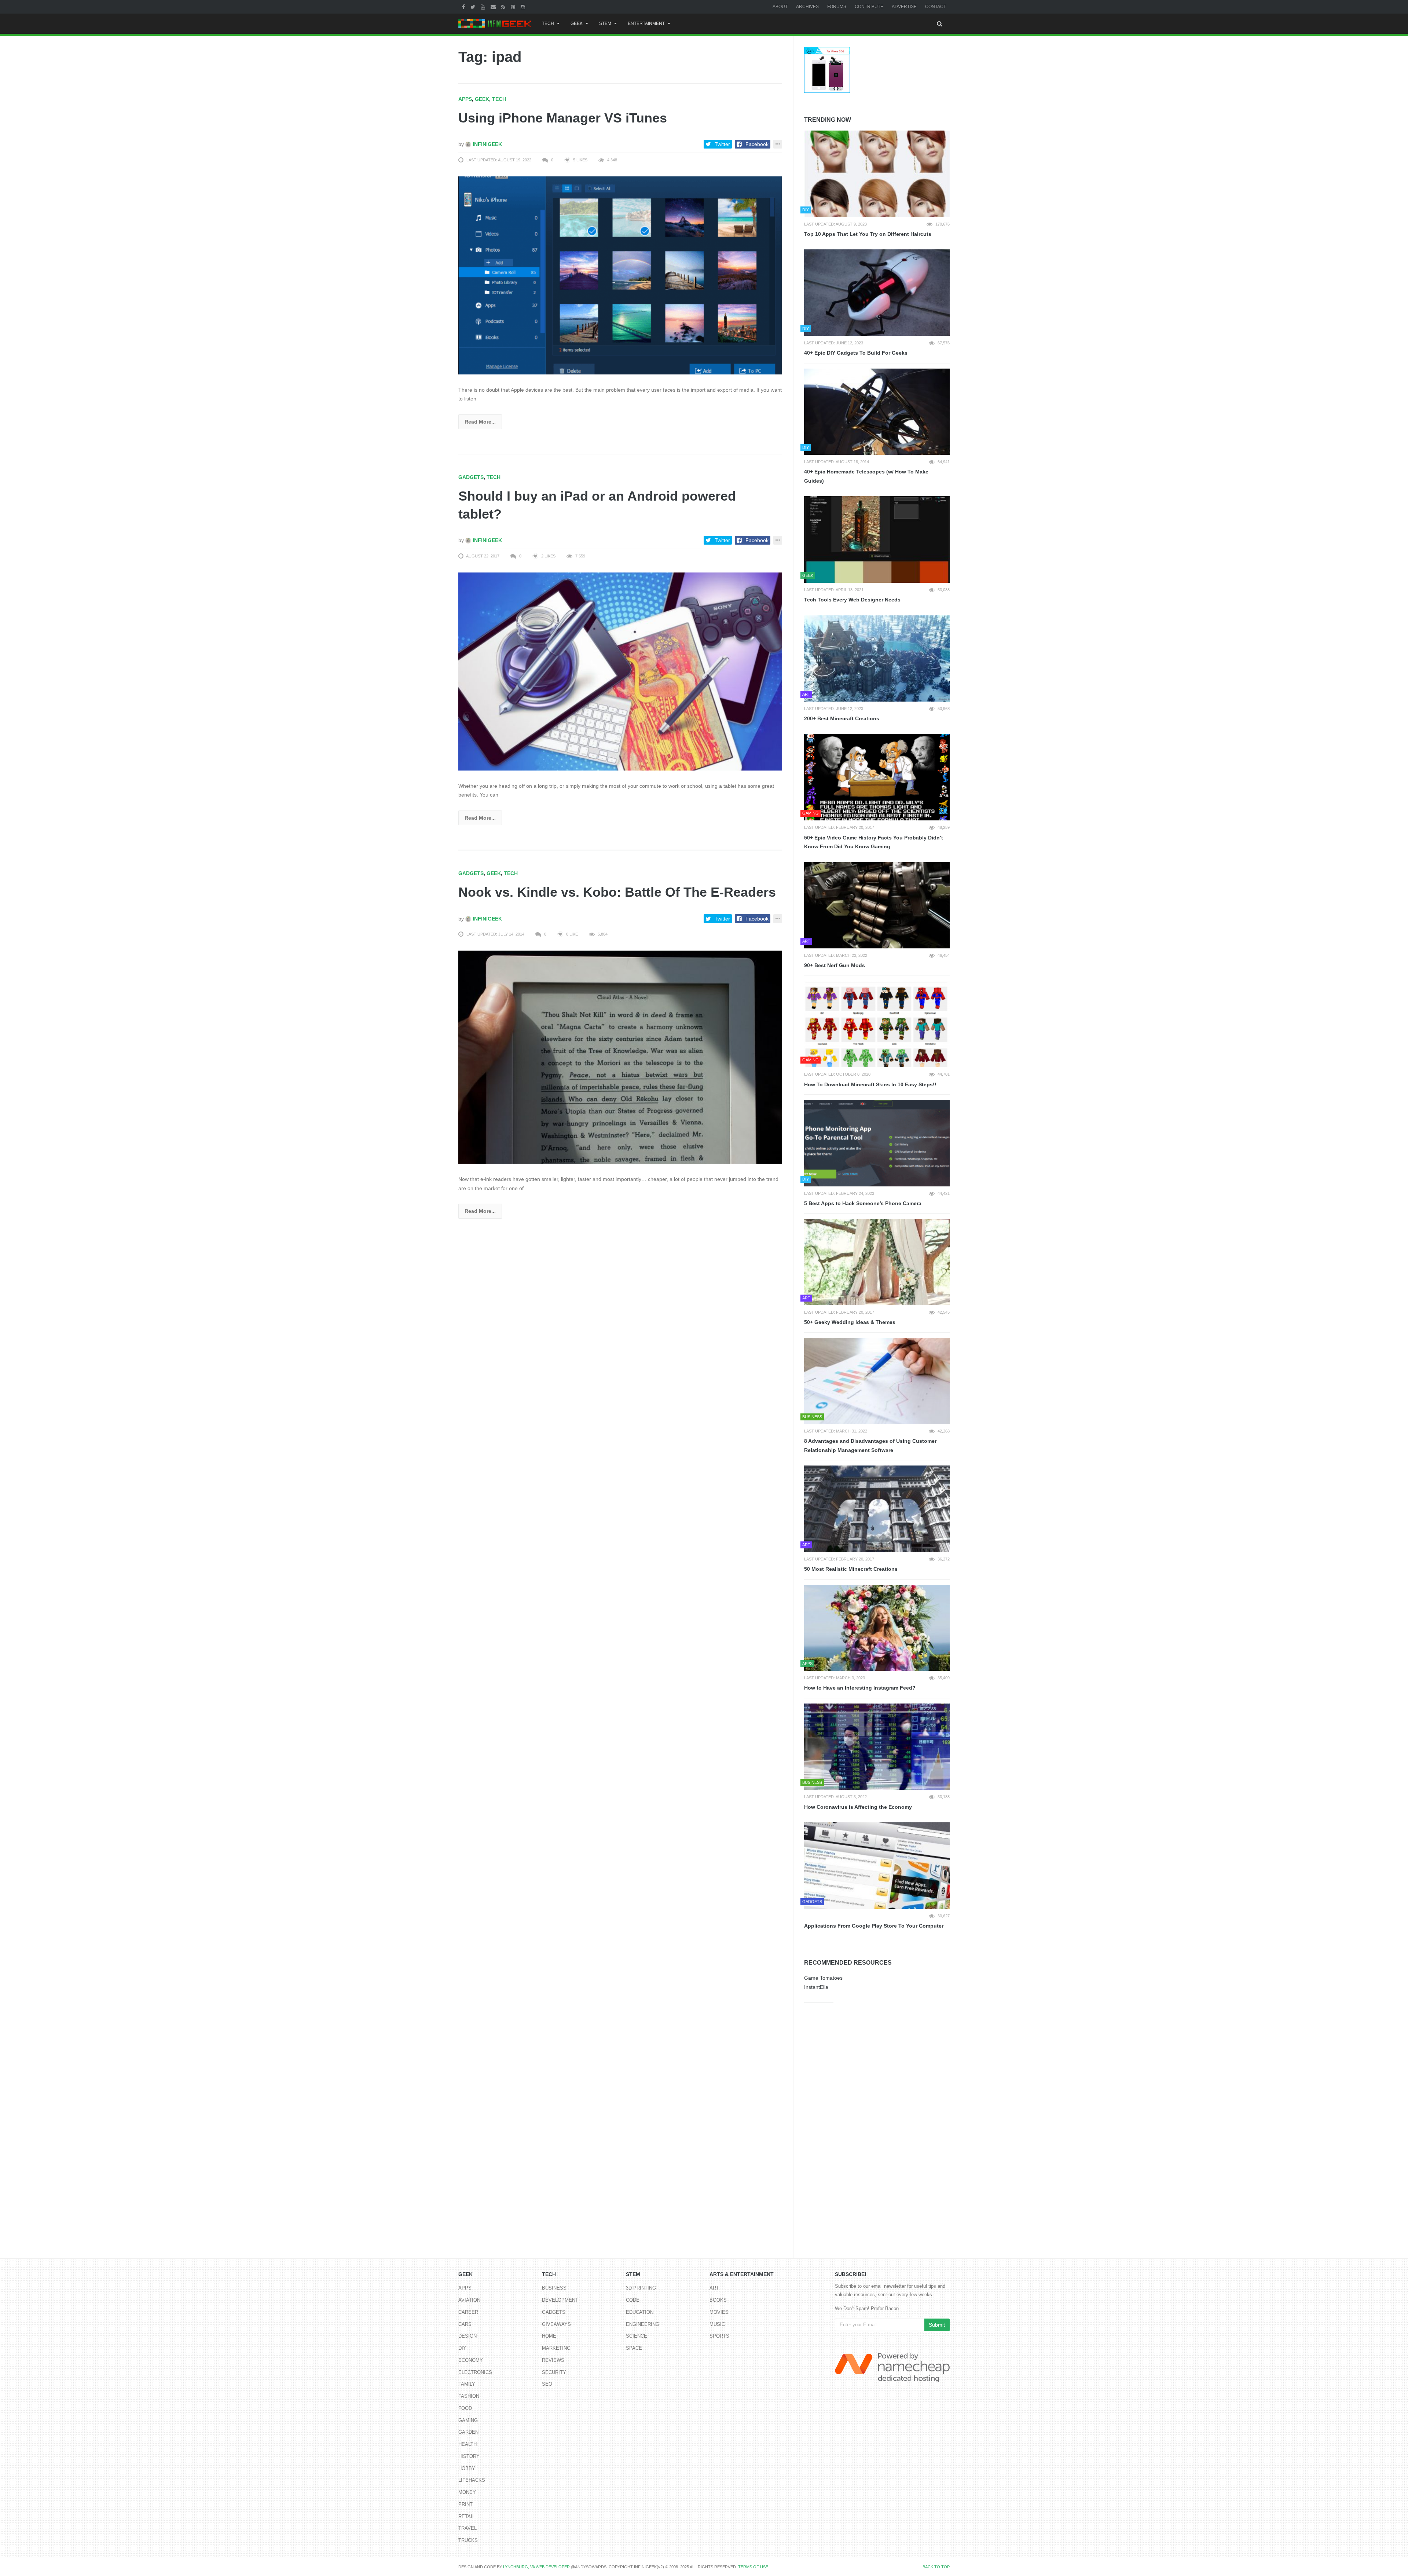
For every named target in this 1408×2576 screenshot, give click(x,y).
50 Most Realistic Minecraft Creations (851, 1569)
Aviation (469, 2300)
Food (465, 2408)
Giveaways (556, 2324)
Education (640, 2312)
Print (465, 2504)
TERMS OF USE (753, 2567)
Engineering (643, 2324)
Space (634, 2348)
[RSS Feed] (504, 7)
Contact (936, 7)
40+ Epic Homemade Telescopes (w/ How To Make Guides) (866, 476)
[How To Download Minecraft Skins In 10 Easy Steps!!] (877, 1024)
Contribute (869, 7)
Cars (465, 2324)
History (469, 2456)
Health (467, 2444)
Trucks (468, 2540)
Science (637, 2336)
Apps (465, 99)
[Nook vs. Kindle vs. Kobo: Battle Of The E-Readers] (620, 1057)
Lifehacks (472, 2480)
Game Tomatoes (823, 1978)
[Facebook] (464, 7)
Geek (577, 23)
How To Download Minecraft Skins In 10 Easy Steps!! (870, 1084)
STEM (605, 23)
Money (467, 2492)
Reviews (553, 2360)
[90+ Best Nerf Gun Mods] (877, 905)
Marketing (556, 2348)
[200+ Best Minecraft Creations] (877, 659)
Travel (467, 2528)
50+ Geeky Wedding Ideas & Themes (850, 1322)
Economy (471, 2360)
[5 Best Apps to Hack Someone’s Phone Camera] (877, 1143)
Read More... (480, 422)
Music (717, 2324)
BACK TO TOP (936, 2567)
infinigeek (487, 144)
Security (554, 2372)
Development (560, 2300)
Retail (467, 2516)
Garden (468, 2432)
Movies (719, 2312)
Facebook (757, 144)
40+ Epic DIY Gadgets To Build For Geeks (856, 353)
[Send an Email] (494, 7)
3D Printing (641, 2288)
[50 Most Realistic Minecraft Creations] (877, 1509)
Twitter (722, 144)
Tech (548, 23)
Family (467, 2384)
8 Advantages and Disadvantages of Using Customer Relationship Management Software (870, 1446)
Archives (807, 7)
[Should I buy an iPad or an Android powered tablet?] (620, 671)
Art (714, 2288)
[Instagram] (524, 7)
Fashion (469, 2396)
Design (467, 2336)
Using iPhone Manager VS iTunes (563, 118)
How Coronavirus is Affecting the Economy (858, 1807)
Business (554, 2288)
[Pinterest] (514, 7)
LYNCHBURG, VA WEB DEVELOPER (536, 2567)
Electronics (475, 2372)
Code (633, 2300)
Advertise (904, 7)
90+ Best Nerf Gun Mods (835, 965)
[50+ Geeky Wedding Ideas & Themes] (877, 1262)
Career (468, 2312)
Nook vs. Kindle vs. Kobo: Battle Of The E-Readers (617, 892)
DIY (462, 2348)
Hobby (467, 2468)
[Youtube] (484, 7)
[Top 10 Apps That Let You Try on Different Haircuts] (877, 174)
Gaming (468, 2420)
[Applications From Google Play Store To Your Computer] (877, 1866)
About (780, 7)
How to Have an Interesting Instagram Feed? (860, 1688)
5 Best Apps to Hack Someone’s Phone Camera (863, 1203)
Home (549, 2336)
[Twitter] (474, 7)
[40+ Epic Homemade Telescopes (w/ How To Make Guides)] (877, 412)
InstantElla (816, 1987)
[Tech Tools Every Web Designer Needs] (877, 539)
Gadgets (471, 477)
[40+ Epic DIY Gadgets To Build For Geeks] (877, 293)
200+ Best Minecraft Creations (842, 718)
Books (718, 2300)
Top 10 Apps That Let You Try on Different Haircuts (868, 234)
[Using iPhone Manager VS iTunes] (620, 275)
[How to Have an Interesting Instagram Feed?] (877, 1628)
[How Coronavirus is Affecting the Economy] (877, 1747)
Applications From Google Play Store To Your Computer (874, 1926)
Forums (837, 7)
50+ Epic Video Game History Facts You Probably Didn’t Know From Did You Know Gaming (874, 842)
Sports (719, 2336)
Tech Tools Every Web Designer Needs (852, 600)
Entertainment (646, 23)
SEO (547, 2384)
